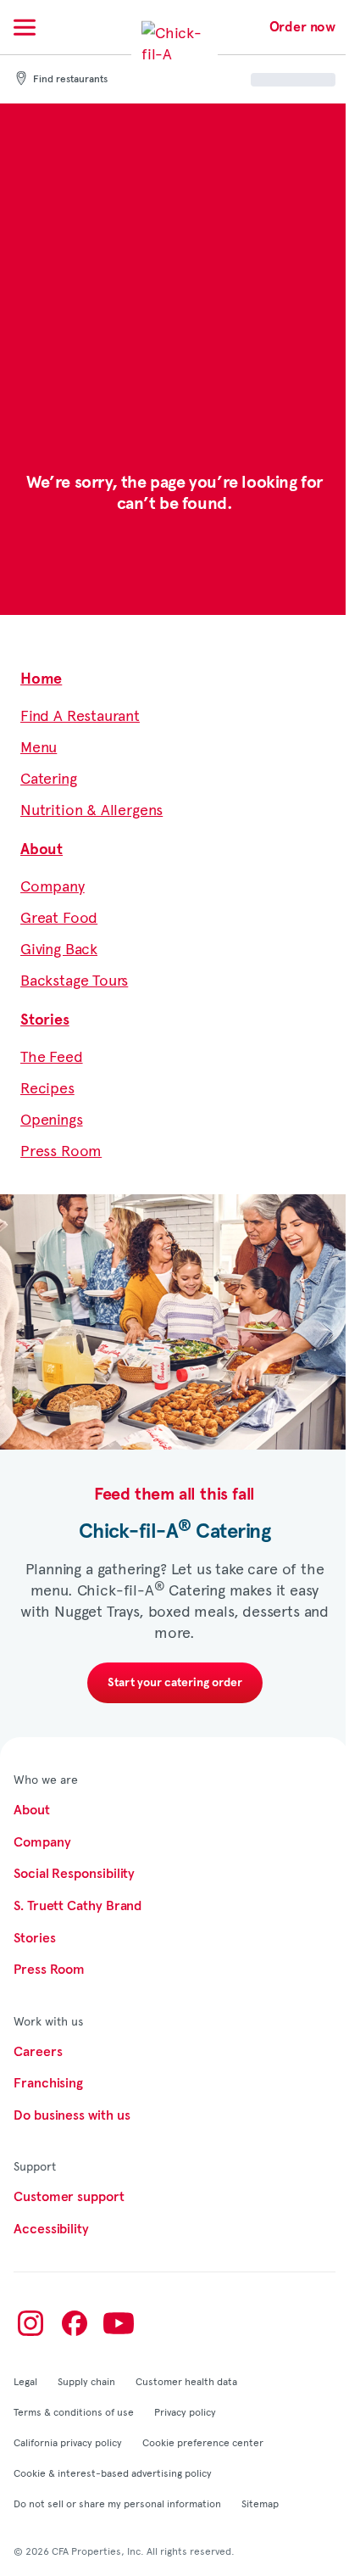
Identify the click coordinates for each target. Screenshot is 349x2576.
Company (53, 885)
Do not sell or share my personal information (117, 2503)
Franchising (48, 2083)
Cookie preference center (203, 2442)
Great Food (59, 916)
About (42, 850)
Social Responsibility (74, 1874)
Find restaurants (70, 80)
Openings (52, 1118)
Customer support (69, 2197)
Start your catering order (175, 1683)
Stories (45, 1020)
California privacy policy (68, 2442)
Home (41, 679)
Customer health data (186, 2381)
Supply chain (86, 2381)
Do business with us (72, 2115)
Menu (39, 746)
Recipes (47, 1087)
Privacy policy (185, 2411)
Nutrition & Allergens (91, 809)
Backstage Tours (74, 979)
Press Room (61, 1150)
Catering (49, 777)
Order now (302, 27)
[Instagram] (30, 2323)
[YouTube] (119, 2323)
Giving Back (59, 948)
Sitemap (260, 2503)
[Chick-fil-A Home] (174, 54)
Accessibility (51, 2229)
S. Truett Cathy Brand (78, 1906)
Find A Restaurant (80, 715)
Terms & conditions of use (74, 2411)
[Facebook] (75, 2323)
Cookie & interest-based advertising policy (113, 2473)
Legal (25, 2381)
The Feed (52, 1056)
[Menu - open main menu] (25, 27)
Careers (38, 2052)
